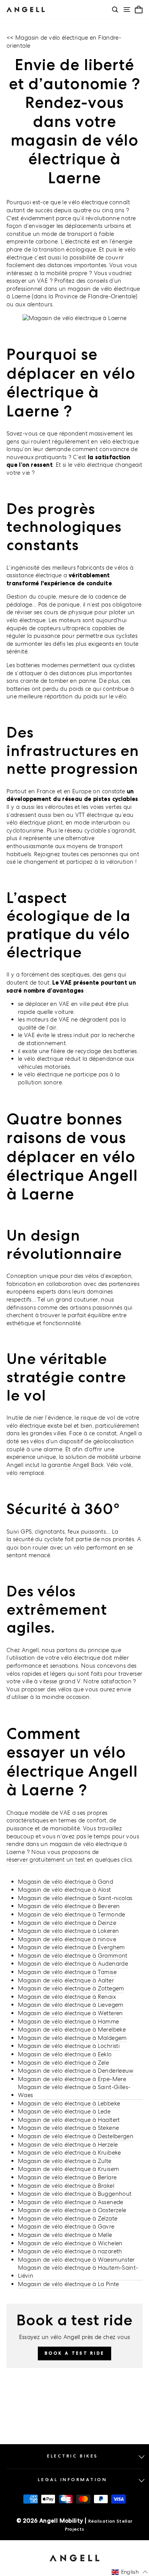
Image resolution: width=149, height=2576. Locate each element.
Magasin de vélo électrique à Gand (66, 1882)
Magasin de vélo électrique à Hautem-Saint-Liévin (78, 2272)
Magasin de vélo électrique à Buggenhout (75, 2194)
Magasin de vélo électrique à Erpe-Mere (72, 2079)
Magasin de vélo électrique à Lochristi (69, 2046)
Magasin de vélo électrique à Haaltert (69, 2120)
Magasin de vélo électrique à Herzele (68, 2145)
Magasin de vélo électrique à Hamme (69, 2021)
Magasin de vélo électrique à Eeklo (65, 2054)
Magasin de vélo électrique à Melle (65, 2235)
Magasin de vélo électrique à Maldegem (72, 2038)
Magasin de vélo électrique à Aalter (66, 1980)
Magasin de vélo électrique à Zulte (65, 2161)
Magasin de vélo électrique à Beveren (69, 1906)
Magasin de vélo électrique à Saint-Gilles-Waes (74, 2091)
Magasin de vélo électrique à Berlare (67, 2177)
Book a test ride (75, 2353)
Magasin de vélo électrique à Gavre (66, 2226)
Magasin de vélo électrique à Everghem (71, 1947)
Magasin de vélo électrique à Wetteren (70, 2013)
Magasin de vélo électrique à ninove (67, 1939)
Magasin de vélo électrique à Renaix (67, 1997)
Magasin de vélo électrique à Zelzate (68, 2218)
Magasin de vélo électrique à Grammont (73, 1956)
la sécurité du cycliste (35, 1539)
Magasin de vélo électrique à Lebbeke (69, 2103)
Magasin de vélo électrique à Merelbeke (72, 2029)
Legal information (72, 2480)
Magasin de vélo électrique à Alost (65, 1890)
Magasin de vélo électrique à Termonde (72, 1914)
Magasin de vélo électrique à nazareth (70, 2251)
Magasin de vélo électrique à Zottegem (71, 1988)
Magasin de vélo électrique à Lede (64, 2111)
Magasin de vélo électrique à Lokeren (68, 1931)
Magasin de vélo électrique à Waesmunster (76, 2260)
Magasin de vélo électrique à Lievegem (71, 2005)
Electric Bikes (72, 2456)
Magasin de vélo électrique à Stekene (68, 2128)
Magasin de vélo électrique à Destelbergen (76, 2136)
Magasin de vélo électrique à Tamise (67, 1972)
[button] (130, 2572)
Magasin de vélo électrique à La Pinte (69, 2284)
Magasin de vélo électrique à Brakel (66, 2186)
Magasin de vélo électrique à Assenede (71, 2202)
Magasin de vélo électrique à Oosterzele (72, 2210)
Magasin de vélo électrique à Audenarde (73, 1964)
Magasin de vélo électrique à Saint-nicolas (75, 1898)
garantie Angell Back (76, 1465)
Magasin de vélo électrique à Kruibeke (70, 2153)
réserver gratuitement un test (46, 1860)
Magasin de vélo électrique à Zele (63, 2063)
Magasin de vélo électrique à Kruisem (68, 2169)
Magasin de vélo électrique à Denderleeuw (76, 2071)
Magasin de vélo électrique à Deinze (67, 1923)
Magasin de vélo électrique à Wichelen (70, 2243)
